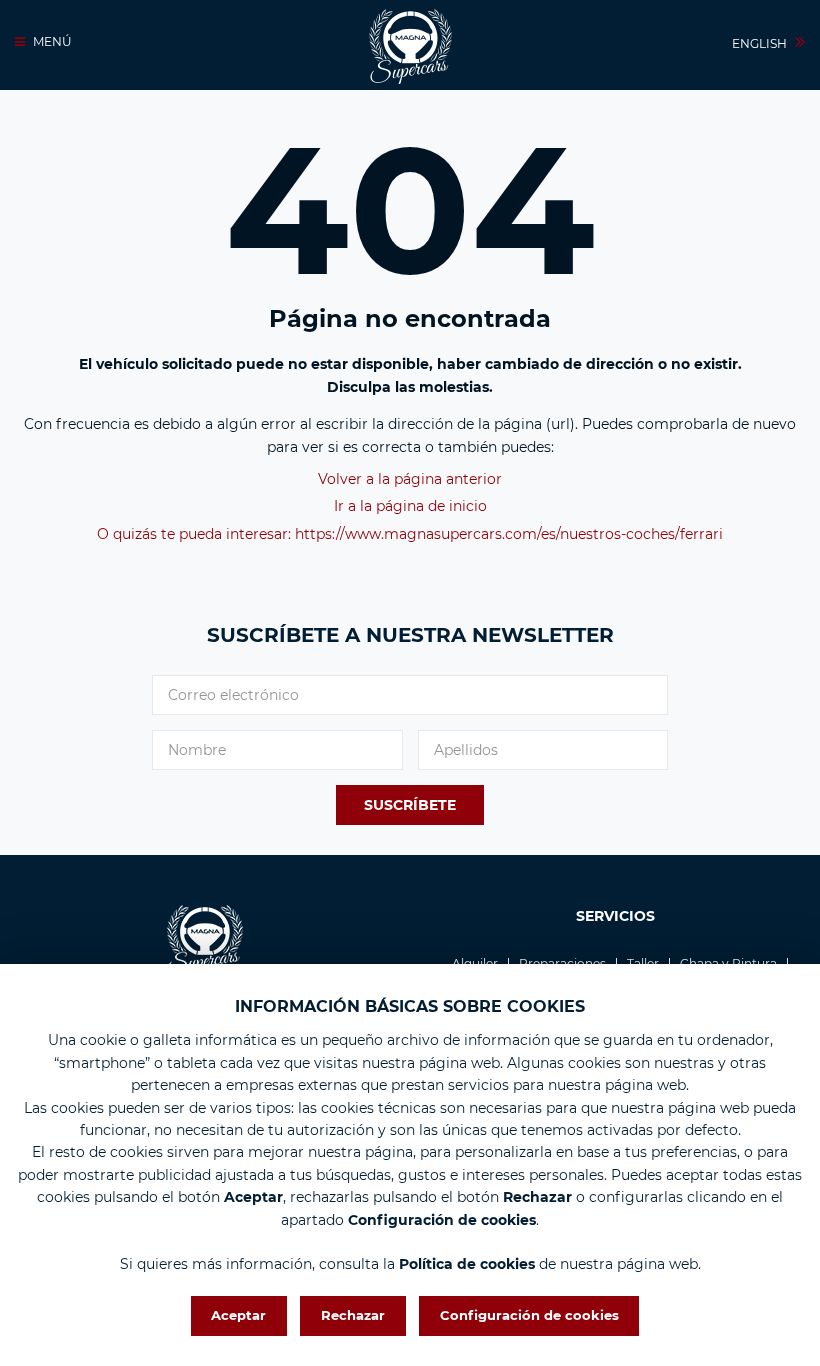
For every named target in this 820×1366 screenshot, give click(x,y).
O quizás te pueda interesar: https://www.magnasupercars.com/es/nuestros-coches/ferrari (410, 534)
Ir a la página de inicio (410, 506)
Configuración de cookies (529, 1315)
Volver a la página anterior (410, 479)
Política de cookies (467, 1264)
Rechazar (353, 1315)
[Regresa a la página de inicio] (410, 46)
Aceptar (238, 1315)
